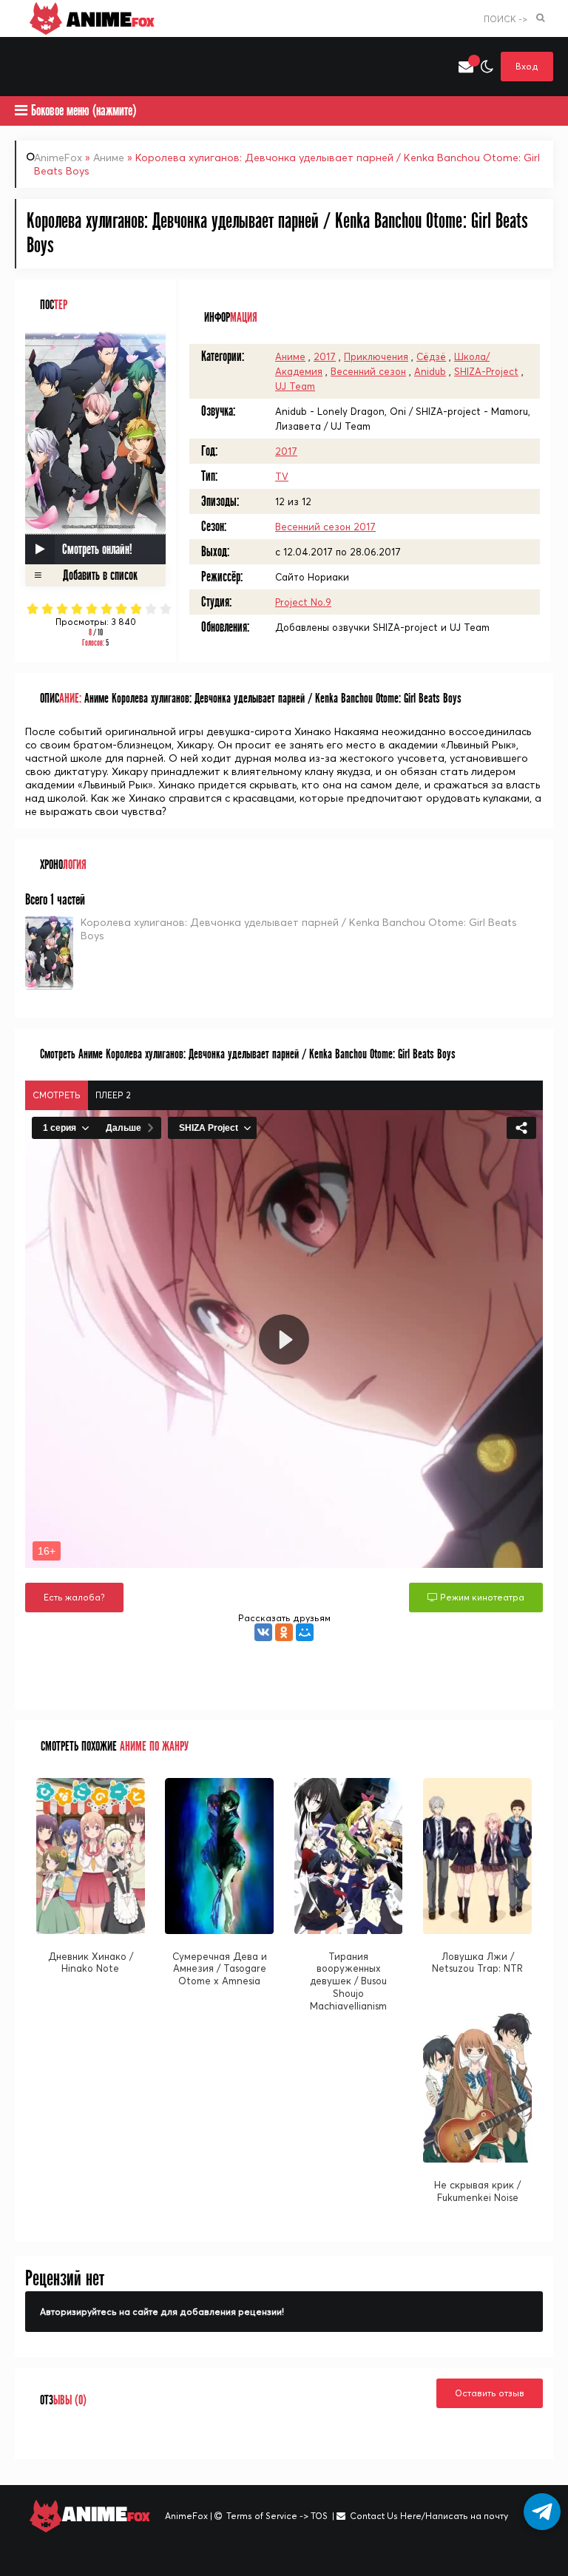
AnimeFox (58, 158)
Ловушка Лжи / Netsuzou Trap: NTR (477, 1963)
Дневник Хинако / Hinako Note (91, 1963)
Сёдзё (431, 356)
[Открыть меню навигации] (22, 67)
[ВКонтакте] (263, 1632)
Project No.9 (303, 602)
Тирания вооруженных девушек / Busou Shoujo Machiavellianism (348, 1981)
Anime (108, 18)
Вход (527, 66)
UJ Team (295, 386)
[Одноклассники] (284, 1632)
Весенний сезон (368, 371)
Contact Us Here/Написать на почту (429, 2516)
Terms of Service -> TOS (277, 2516)
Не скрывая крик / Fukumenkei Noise (477, 2191)
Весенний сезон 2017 (325, 527)
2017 (325, 356)
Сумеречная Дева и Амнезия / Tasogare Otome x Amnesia (220, 1969)
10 (166, 609)
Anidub (430, 371)
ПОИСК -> (506, 19)
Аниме (109, 158)
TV (282, 476)
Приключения (376, 356)
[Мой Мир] (305, 1632)
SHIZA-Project (486, 371)
